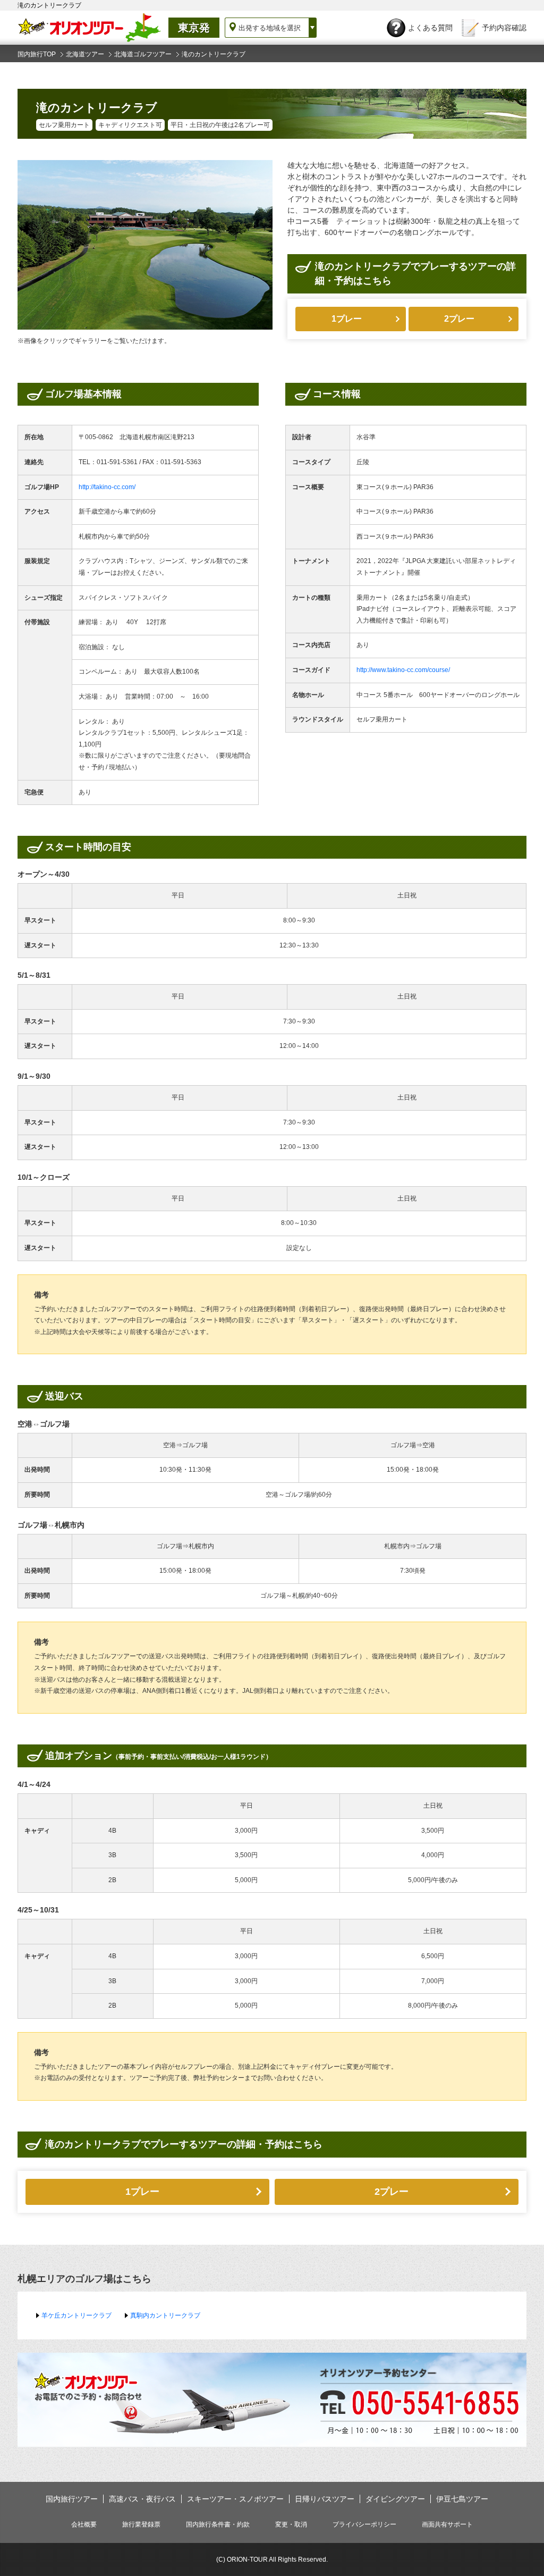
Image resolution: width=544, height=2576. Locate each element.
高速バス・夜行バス (142, 2499)
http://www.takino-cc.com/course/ (403, 670)
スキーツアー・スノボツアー (235, 2499)
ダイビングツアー (395, 2499)
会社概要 (84, 2524)
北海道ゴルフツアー (143, 54)
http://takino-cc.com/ (107, 487)
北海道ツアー (85, 54)
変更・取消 (291, 2524)
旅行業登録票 (141, 2524)
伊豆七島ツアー (462, 2499)
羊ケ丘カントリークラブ (76, 2315)
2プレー (459, 319)
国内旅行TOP (37, 54)
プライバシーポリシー (364, 2524)
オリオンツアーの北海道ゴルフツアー (89, 28)
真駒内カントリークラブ (165, 2315)
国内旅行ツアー (72, 2499)
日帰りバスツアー (325, 2499)
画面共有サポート (447, 2524)
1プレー (347, 319)
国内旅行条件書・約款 (218, 2524)
